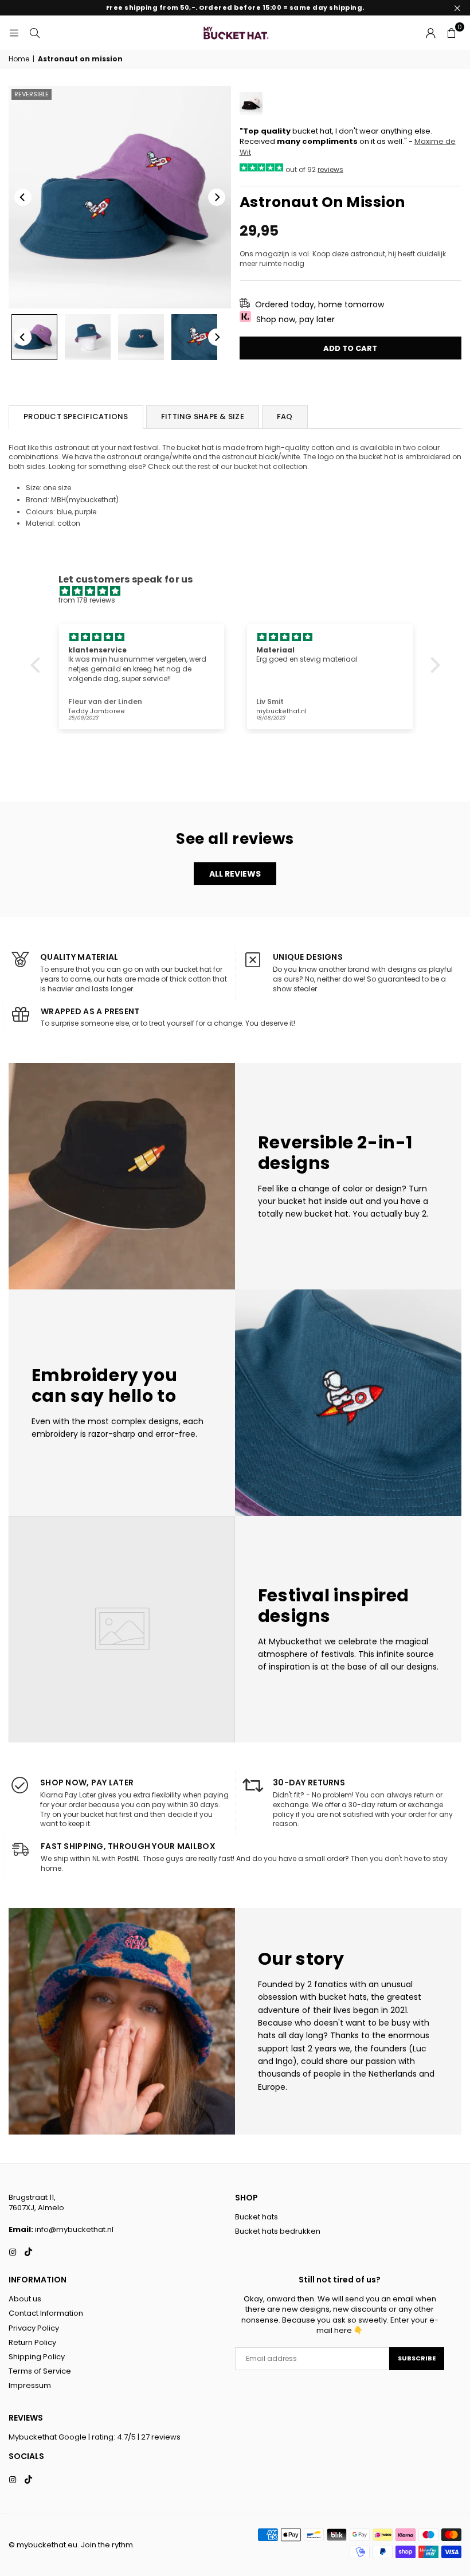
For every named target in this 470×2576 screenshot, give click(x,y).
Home (19, 59)
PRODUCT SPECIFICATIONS (76, 417)
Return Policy (32, 2342)
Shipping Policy (37, 2357)
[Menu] (14, 32)
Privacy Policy (34, 2328)
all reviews (235, 874)
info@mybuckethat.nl (74, 2229)
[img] (241, 591)
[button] (451, 33)
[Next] (217, 197)
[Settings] (430, 33)
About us (25, 2299)
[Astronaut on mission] (88, 337)
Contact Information (46, 2313)
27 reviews (161, 2437)
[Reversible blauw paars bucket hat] (34, 337)
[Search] (34, 32)
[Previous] (23, 197)
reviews (330, 169)
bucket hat (252, 466)
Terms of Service (40, 2371)
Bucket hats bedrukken (278, 2231)
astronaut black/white (261, 457)
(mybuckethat (91, 500)
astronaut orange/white (149, 457)
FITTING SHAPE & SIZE (203, 417)
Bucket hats (256, 2217)
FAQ (285, 417)
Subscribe (417, 2358)
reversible (32, 94)
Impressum (30, 2385)
